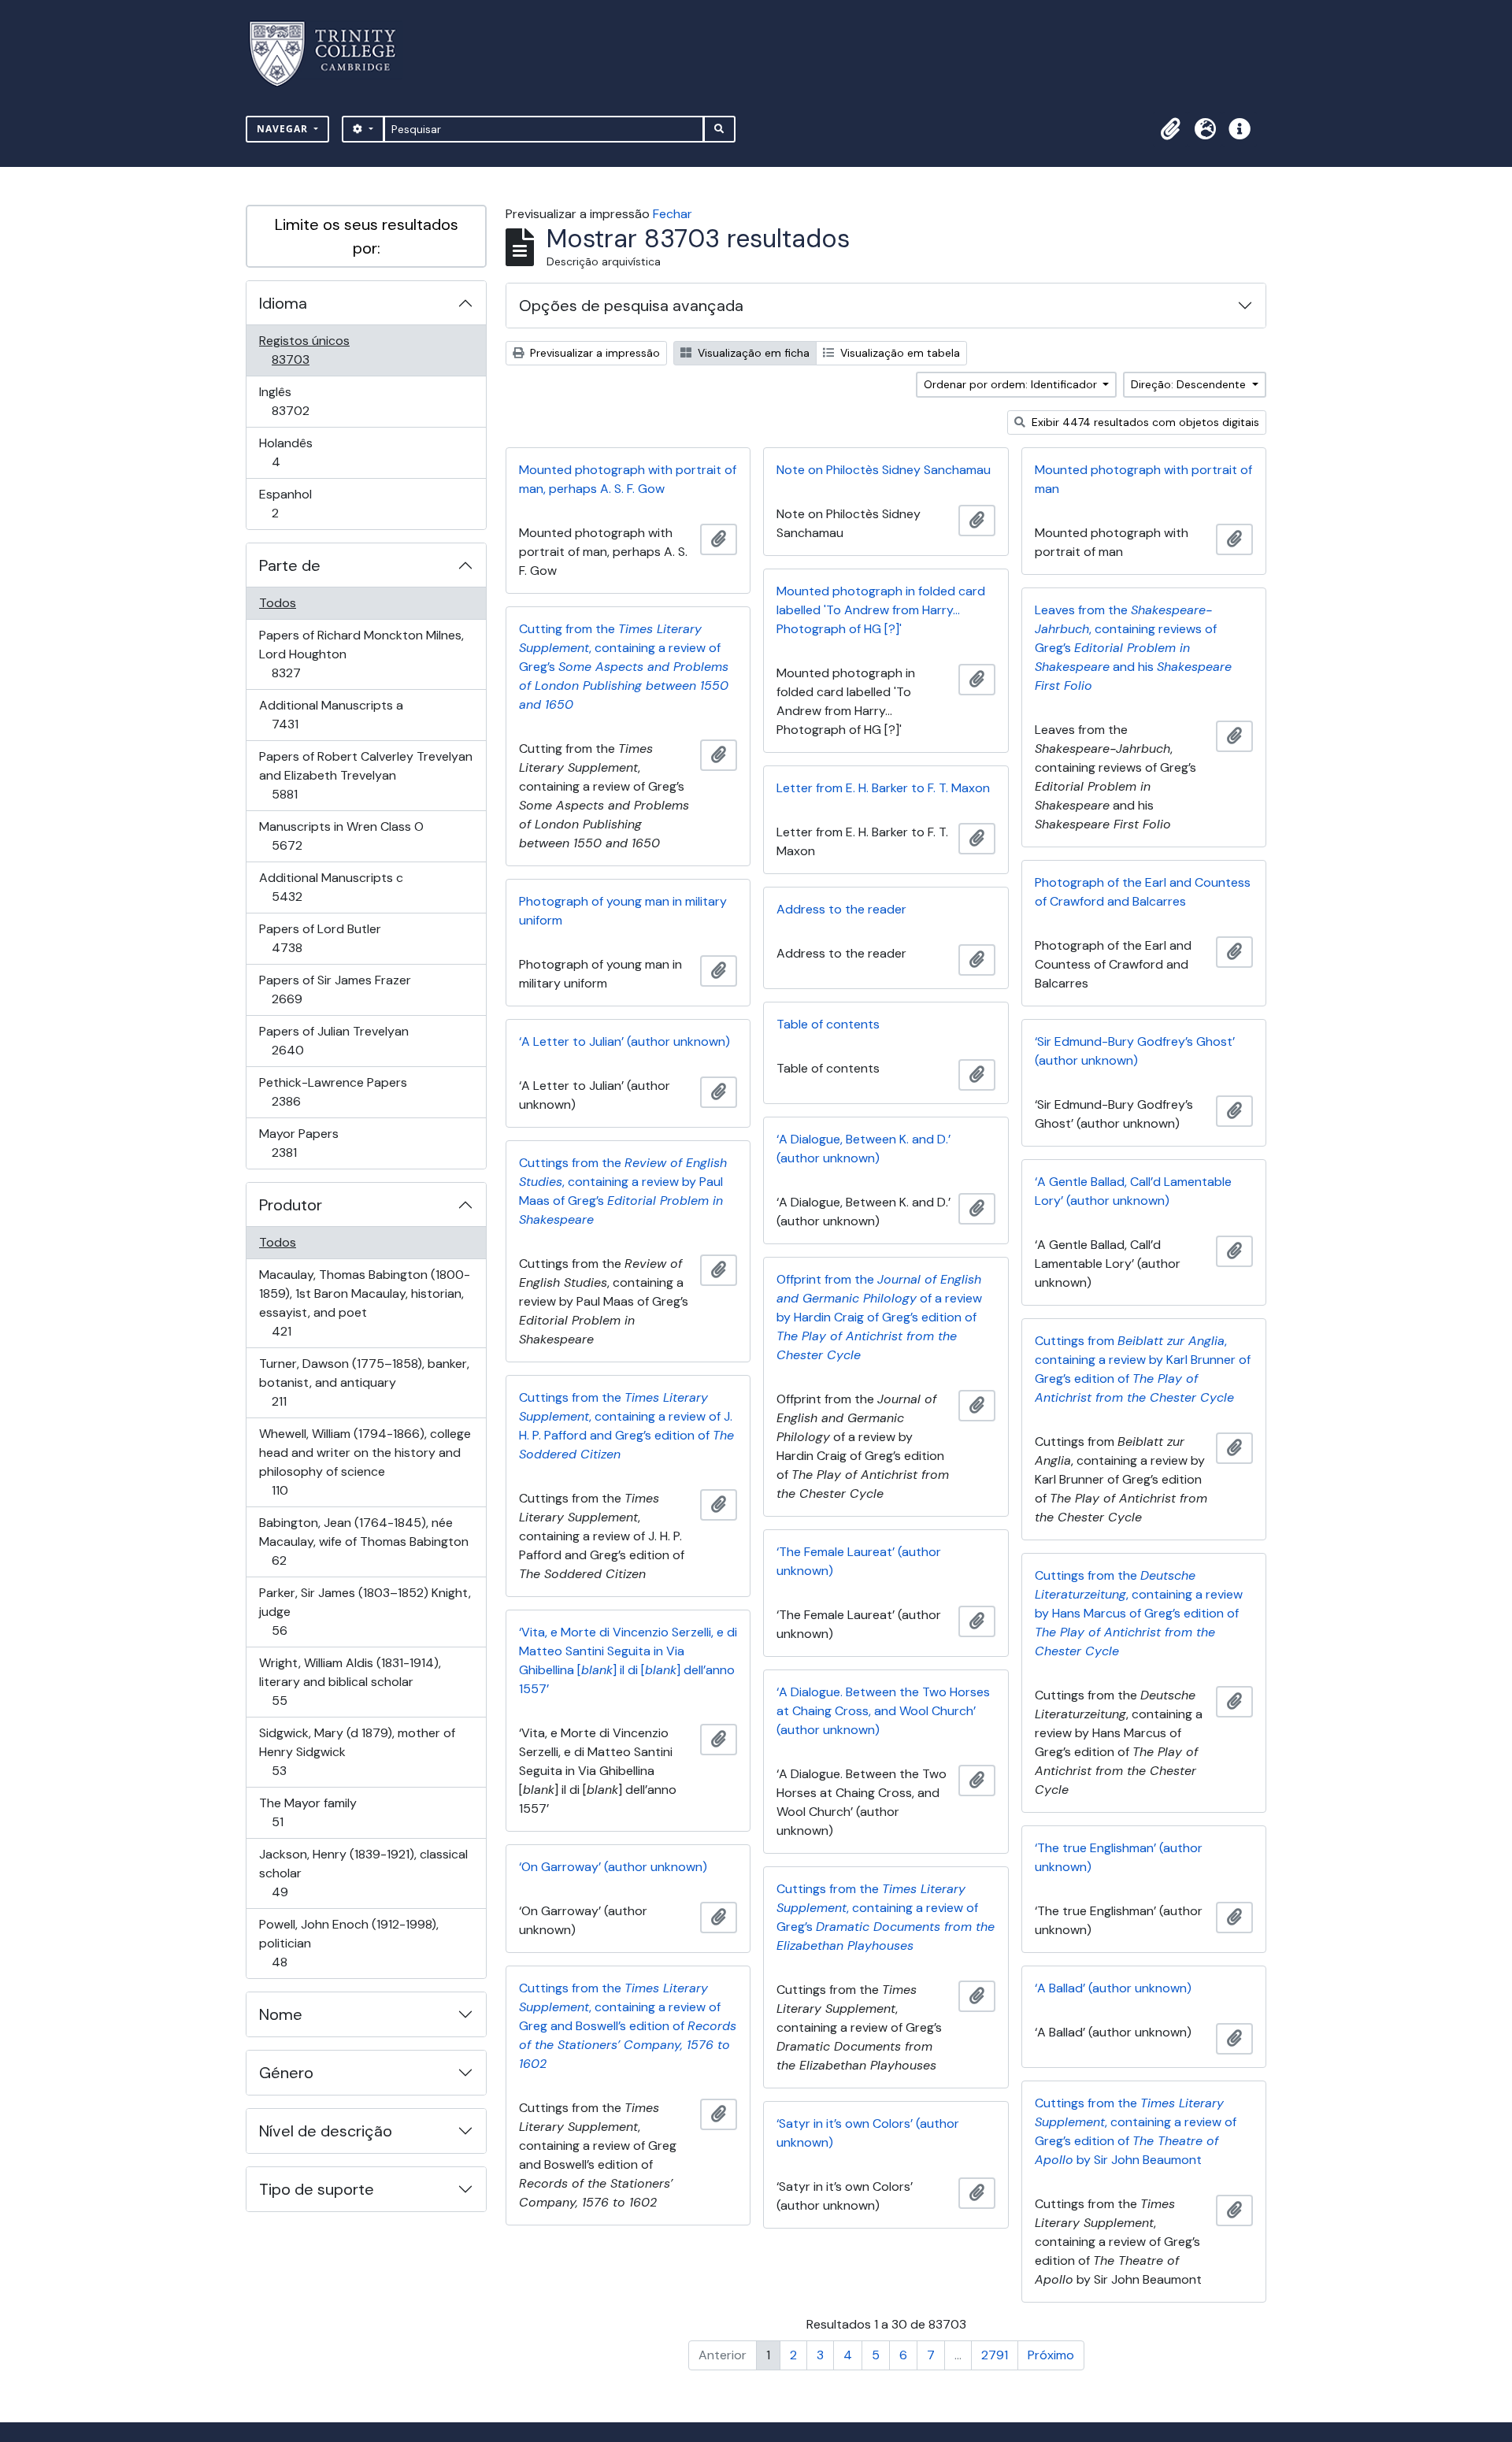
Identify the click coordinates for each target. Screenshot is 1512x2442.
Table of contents (828, 1024)
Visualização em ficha (752, 353)
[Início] (332, 54)
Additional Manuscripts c (331, 887)
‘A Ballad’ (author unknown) (1113, 1988)
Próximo (1051, 2355)
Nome (281, 2014)
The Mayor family (308, 1812)
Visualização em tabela (899, 353)
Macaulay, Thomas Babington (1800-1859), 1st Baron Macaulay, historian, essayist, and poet (364, 1303)
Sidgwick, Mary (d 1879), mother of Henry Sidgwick (357, 1751)
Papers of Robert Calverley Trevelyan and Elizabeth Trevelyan (365, 775)
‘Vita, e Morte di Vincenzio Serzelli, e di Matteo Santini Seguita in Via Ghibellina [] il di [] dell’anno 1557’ (628, 1660)
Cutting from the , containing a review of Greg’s (624, 667)
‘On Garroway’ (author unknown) (613, 1867)
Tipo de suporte (317, 2189)
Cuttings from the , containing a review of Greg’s (886, 1917)
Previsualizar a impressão (593, 353)
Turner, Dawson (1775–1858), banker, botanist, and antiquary (364, 1382)
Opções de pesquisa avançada (631, 306)
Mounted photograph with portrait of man (1143, 479)
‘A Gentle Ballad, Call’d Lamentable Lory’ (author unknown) (1133, 1191)
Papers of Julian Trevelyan (334, 1040)
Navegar (284, 129)
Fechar (673, 214)
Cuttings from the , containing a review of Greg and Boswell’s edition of (628, 2026)
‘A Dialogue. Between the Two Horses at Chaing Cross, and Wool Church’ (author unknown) (883, 1711)
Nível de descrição (326, 2131)
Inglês (313, 401)
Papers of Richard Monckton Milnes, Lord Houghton (361, 654)
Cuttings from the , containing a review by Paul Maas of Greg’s (623, 1191)
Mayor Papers (306, 1143)
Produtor (291, 1205)
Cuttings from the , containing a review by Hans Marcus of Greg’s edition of (1139, 1613)
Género (286, 2073)
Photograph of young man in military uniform (623, 911)
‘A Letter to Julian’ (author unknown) (624, 1041)
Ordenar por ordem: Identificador (1012, 384)
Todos (278, 603)
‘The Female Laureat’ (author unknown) (859, 1561)
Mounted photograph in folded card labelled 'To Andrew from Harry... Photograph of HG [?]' (881, 610)
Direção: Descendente (1190, 384)
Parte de (290, 565)
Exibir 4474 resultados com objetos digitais (1144, 422)
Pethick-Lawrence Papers (333, 1091)
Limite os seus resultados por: (367, 236)
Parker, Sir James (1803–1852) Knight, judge (365, 1611)
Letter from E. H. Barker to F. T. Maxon (883, 788)
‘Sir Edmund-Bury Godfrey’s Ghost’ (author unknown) (1135, 1051)
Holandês (298, 452)
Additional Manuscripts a (331, 714)
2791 (995, 2355)
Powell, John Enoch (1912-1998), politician (348, 1943)
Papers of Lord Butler (320, 938)
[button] (1170, 129)
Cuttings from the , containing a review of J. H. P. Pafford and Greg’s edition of (626, 1426)
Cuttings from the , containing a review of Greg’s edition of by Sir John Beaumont (1136, 2131)
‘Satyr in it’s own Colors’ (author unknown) (868, 2133)
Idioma (283, 303)
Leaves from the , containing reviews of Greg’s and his (1133, 648)
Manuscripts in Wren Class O (341, 836)
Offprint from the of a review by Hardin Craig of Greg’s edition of (879, 1317)
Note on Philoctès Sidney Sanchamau (884, 470)
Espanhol (297, 503)
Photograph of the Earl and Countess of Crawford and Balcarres (1143, 892)
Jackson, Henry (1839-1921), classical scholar (363, 1873)
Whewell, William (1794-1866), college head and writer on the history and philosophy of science (365, 1462)
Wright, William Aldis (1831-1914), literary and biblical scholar (350, 1681)
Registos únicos (313, 350)
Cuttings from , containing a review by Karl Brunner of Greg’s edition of (1143, 1369)
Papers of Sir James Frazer (335, 989)
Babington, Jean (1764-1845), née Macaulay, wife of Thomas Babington (363, 1541)
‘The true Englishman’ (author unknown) (1119, 1857)
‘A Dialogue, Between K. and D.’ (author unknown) (863, 1149)
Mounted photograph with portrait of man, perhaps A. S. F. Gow (628, 479)
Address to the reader (841, 909)
